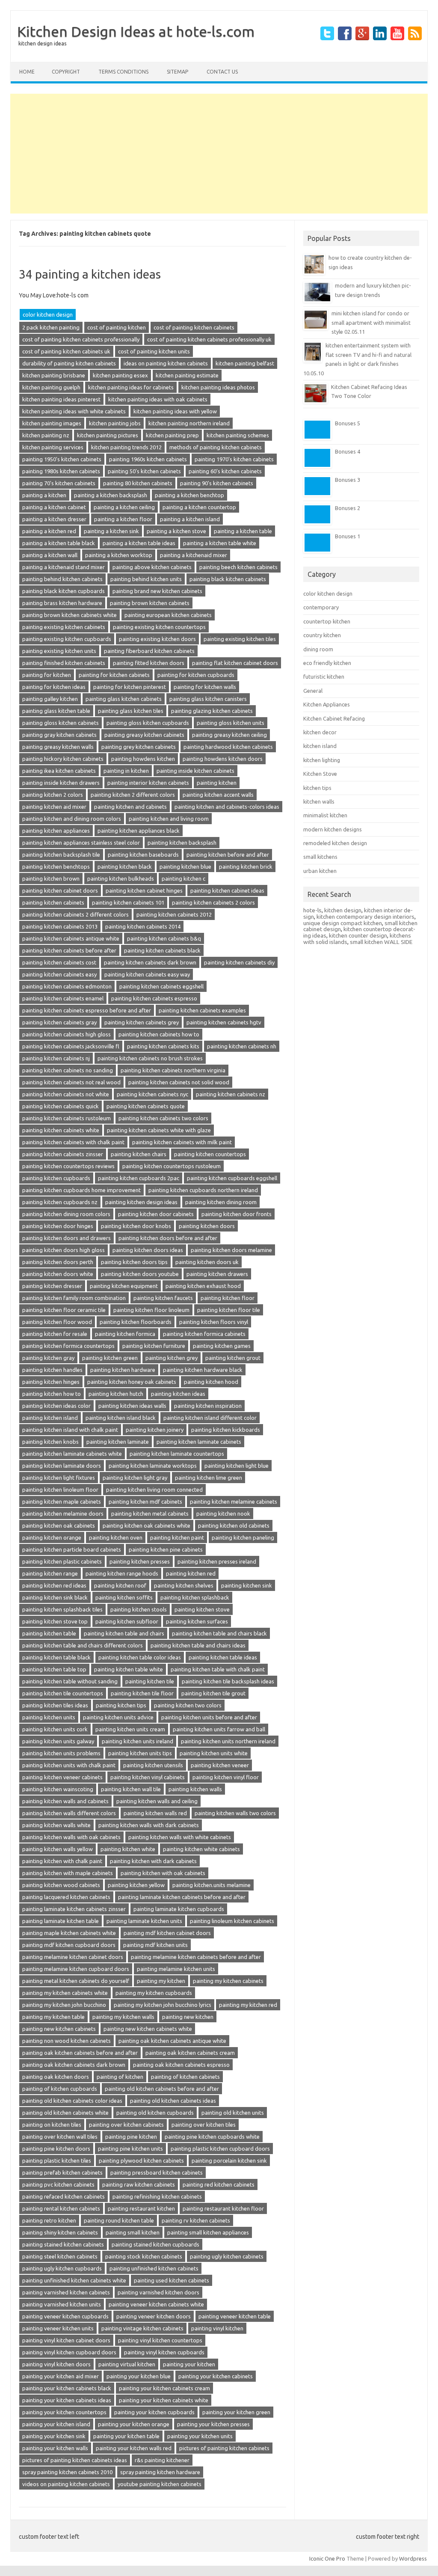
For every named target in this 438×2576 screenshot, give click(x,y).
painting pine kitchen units (130, 2149)
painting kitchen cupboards (56, 1178)
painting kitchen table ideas (223, 1657)
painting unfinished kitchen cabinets (154, 2268)
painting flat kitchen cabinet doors (235, 663)
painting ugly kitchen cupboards (62, 2268)
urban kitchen (320, 871)
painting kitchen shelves (184, 1585)
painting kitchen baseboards (143, 855)
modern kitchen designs (333, 829)
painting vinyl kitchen (217, 2328)
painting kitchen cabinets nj (56, 1058)
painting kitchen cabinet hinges (144, 890)
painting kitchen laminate (118, 1442)
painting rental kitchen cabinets (61, 2208)
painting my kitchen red (248, 2005)
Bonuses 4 (348, 451)
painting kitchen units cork (55, 1729)
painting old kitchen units (233, 2113)
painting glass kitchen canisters (208, 699)
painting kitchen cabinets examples (202, 1010)
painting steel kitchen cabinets (60, 2256)
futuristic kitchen (324, 677)
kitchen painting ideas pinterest (61, 399)
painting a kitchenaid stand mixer (64, 567)
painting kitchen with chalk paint (62, 1861)
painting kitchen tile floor (142, 1693)
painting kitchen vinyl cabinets (148, 1777)
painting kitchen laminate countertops (177, 1454)
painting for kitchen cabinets (114, 675)
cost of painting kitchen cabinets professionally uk (209, 339)
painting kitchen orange (52, 1537)
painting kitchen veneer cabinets (62, 1777)
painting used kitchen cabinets (172, 2280)
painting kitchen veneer (220, 1765)
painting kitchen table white (129, 1669)
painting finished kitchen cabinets (64, 663)
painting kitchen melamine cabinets (234, 1502)
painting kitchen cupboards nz (60, 1202)
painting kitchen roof (120, 1585)
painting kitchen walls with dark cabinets (149, 1825)
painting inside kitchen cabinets (195, 771)
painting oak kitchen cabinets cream (190, 2053)
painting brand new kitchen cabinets (157, 591)
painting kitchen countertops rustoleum (172, 1166)
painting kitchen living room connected (154, 1490)
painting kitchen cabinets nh (242, 1046)
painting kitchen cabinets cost (59, 962)
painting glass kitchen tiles (131, 711)
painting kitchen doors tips (134, 1262)
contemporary (321, 607)
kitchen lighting (322, 760)
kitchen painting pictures (108, 435)
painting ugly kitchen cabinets (227, 2256)
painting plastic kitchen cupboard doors (220, 2149)
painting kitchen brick (246, 867)
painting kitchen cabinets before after (69, 950)
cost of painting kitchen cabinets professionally (81, 339)
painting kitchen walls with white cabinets (180, 1837)
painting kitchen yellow (136, 1885)
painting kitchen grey (172, 1358)
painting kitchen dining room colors (66, 1214)
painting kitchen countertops (210, 1154)
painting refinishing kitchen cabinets (157, 2196)
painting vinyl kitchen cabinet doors (66, 2340)
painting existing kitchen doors (157, 639)
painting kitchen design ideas (141, 1202)
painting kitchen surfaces (197, 1621)
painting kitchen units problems (61, 1753)
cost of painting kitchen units (154, 351)
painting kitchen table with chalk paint (218, 1669)
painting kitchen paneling (243, 1537)
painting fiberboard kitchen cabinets (149, 651)
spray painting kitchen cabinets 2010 (67, 2472)
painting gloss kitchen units (231, 723)
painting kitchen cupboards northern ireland (203, 1190)
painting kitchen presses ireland (217, 1561)
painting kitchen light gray (135, 1478)
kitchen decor (320, 732)
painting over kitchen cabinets (126, 2125)
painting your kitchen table (126, 2436)
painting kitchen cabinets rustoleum (67, 1118)
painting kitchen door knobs (136, 1226)
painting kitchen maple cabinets (62, 1502)
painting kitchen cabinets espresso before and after (87, 1010)
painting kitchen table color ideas (140, 1657)
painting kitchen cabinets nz (231, 1094)
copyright (66, 72)
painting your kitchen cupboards (154, 2412)
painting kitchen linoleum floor (60, 1490)
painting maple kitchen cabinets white (69, 1933)
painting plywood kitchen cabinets (141, 2161)
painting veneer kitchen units (58, 2328)
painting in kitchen (126, 771)
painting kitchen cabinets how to (159, 1034)
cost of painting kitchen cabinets (194, 327)
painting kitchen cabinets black (162, 950)
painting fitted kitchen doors (149, 663)
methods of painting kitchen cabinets (216, 447)
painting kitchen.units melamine (212, 1885)
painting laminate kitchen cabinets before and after (182, 1897)
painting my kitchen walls (123, 2017)
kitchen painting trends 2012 (126, 447)
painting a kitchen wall (50, 555)
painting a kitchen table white (220, 543)
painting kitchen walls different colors (69, 1813)
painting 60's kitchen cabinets (225, 471)
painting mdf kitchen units (155, 1945)
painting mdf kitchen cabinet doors (167, 1933)
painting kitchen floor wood (57, 1322)
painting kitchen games (222, 1346)
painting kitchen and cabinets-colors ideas (227, 807)
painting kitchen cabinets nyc (152, 1094)
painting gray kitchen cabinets (59, 735)
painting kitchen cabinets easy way (147, 974)
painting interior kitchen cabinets (148, 783)
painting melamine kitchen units (176, 1969)
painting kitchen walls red (155, 1813)
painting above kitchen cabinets (152, 567)
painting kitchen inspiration (208, 1406)
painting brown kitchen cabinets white (70, 615)
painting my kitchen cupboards (154, 1993)
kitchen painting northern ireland (189, 423)
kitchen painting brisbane (54, 375)
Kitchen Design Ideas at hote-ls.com (136, 31)
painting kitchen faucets (163, 1298)
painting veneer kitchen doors (154, 2316)
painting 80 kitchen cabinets (138, 483)
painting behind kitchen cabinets (62, 579)
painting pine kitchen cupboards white (212, 2137)
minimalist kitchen (325, 815)
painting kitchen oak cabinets (59, 1525)
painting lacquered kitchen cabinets (66, 1897)
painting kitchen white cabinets (201, 1849)
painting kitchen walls (195, 1789)
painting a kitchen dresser (54, 519)
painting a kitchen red (49, 531)
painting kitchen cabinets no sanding (68, 1070)
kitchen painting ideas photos (218, 387)
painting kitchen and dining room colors (72, 819)
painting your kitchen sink (54, 2436)
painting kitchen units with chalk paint (69, 1765)
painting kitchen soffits (124, 1597)
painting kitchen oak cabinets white (146, 1525)
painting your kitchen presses (213, 2424)
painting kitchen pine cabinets (166, 1549)
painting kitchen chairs (139, 1154)
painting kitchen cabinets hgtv (224, 1022)
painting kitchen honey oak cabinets (132, 1382)
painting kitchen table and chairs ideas (198, 1645)
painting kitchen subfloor (127, 1621)
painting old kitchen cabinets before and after (162, 2089)
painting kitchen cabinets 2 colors (213, 902)
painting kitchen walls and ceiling (157, 1801)
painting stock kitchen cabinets (144, 2256)
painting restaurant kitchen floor (223, 2208)
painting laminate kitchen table (61, 1921)
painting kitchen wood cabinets (61, 1885)
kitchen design (343, 910)
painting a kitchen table (243, 531)
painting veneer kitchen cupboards (65, 2316)
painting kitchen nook (223, 1514)
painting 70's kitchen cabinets (59, 483)
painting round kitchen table (119, 2220)
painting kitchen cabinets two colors (163, 1118)
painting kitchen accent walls (218, 795)
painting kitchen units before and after (209, 1717)
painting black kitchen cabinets (228, 579)
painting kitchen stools (139, 1609)
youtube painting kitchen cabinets (160, 2484)
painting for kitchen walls (205, 687)
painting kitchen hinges (51, 1382)
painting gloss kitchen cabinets (61, 723)
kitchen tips (317, 788)
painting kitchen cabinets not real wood (71, 1082)
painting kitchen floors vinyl (214, 1322)
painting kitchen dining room (221, 1202)
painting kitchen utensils (153, 1765)
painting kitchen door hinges (58, 1226)
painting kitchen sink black (55, 1597)
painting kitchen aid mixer (54, 807)
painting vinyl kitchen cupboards (164, 2352)
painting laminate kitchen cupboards (179, 1909)
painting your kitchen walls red (134, 2448)
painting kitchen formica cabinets (204, 1334)
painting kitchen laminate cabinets (199, 1442)
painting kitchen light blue (237, 1466)
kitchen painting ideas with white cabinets (74, 411)
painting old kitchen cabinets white (65, 2113)
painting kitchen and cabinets (130, 807)
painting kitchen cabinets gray (59, 1022)
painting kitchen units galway (58, 1741)
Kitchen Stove (320, 774)
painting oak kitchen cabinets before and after (80, 2053)
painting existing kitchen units (59, 651)
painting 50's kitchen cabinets (144, 471)
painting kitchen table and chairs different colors (83, 1645)
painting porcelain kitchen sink (229, 2161)
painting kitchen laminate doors (62, 1466)
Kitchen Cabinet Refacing (334, 718)
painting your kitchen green (236, 2412)
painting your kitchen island (56, 2424)
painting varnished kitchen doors (158, 2292)
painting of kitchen (120, 2077)
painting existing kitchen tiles (240, 639)
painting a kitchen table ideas (139, 543)
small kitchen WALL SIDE (381, 942)
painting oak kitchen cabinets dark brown (74, 2065)
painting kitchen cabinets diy (239, 962)
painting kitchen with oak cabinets (163, 1873)
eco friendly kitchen (327, 663)
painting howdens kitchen (143, 759)
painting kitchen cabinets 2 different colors (75, 914)
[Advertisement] (219, 154)
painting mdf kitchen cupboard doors (69, 1945)
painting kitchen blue (185, 867)
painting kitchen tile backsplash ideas (228, 1681)
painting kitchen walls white (56, 1825)
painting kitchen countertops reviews (68, 1166)
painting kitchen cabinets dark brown (150, 962)
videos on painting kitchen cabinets (66, 2484)
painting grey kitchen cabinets (139, 747)
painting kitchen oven (116, 1537)
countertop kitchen (327, 621)
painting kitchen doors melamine (231, 1250)
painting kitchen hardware (123, 1370)
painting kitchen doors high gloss (64, 1250)
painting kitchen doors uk (207, 1262)
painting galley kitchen (50, 699)
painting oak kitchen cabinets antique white (172, 2041)
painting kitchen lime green (209, 1478)
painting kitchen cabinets (53, 902)
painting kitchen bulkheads (121, 878)
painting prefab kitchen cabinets (62, 2172)
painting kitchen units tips (140, 1753)
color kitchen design (48, 315)
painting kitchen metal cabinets (150, 1514)
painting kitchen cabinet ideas (227, 890)
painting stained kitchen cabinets (63, 2244)
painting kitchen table (49, 1633)
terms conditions (123, 72)
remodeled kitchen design (335, 843)
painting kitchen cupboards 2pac (139, 1178)
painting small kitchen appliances (208, 2232)
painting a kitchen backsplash (111, 495)
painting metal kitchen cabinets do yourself (76, 1981)
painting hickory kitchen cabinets (63, 759)
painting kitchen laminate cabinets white (72, 1454)
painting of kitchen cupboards (60, 2089)
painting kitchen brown (51, 878)
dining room (318, 649)
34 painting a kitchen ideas (90, 274)
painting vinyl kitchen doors (56, 2364)
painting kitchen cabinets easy (59, 974)
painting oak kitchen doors (56, 2077)
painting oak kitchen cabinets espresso (181, 2065)
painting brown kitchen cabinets (150, 603)
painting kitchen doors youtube (140, 1274)
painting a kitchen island (190, 519)
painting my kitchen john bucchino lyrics (163, 2005)
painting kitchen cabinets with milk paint (182, 1142)
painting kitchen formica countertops (68, 1346)
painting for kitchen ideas (54, 687)
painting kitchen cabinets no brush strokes (150, 1058)
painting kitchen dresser (52, 1286)
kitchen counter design (358, 935)
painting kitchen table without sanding (70, 1681)
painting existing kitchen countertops (159, 627)
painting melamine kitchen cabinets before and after (196, 1957)
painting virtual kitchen (127, 2364)
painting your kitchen (189, 2364)
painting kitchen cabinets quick (61, 1106)
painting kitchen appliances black (139, 831)
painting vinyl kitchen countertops (160, 2340)
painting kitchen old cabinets (234, 1525)
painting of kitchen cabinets (185, 2077)
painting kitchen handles (52, 1370)
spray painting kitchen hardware (160, 2472)
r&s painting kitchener (162, 2460)
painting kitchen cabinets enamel (63, 998)
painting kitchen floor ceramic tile (64, 1310)
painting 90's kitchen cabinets (217, 483)
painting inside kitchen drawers (61, 783)
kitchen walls (319, 801)
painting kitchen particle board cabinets (72, 1549)
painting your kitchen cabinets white (164, 2400)
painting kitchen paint (177, 1537)
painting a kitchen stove (176, 531)
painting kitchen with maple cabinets (68, 1873)
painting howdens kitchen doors (223, 759)
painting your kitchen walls (55, 2448)
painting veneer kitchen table (235, 2316)
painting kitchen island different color (210, 1418)
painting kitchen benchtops (56, 867)
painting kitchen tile (150, 1681)
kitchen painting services (53, 447)
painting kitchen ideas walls (132, 1406)
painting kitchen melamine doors (63, 1514)
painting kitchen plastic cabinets (62, 1561)
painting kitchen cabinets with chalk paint (73, 1142)
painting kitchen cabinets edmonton (67, 986)
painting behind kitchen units (146, 579)
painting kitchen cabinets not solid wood (179, 1082)
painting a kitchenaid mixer (194, 555)
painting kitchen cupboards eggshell (232, 1178)
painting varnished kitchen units (62, 2304)
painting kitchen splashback (195, 1597)
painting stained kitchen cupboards (155, 2244)
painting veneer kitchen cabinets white (156, 2304)
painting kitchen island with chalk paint (70, 1430)
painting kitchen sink (247, 1585)
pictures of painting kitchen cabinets (224, 2448)
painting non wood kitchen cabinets (67, 2041)
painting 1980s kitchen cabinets (61, 471)
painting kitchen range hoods (122, 1573)
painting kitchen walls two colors (235, 1813)
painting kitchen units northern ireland (228, 1741)
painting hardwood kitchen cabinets (228, 747)
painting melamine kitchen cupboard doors (76, 1969)
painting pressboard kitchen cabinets (157, 2172)
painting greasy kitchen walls (58, 747)
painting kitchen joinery (155, 1430)
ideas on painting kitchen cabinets (166, 363)
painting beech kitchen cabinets (238, 567)
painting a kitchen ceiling (124, 507)
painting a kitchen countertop (199, 507)
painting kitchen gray (48, 1358)
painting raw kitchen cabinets (139, 2184)
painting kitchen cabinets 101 (128, 902)
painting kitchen (217, 783)
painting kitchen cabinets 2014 (143, 926)
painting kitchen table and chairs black (219, 1633)
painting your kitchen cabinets (216, 2376)
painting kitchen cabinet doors (60, 890)
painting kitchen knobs (50, 1442)
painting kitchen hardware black (203, 1370)
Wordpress (413, 2558)
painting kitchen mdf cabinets (145, 1502)
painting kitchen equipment (124, 1286)
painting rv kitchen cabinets (196, 2220)
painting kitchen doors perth (58, 1262)
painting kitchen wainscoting (58, 1789)
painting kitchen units (49, 1717)
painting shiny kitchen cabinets (60, 2232)
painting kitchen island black (121, 1418)
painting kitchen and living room (169, 819)
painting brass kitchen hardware (62, 603)
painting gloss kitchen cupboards (148, 723)
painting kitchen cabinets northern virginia (173, 1070)
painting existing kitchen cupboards (67, 639)
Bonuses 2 (348, 508)
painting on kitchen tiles (52, 2125)
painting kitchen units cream (130, 1729)
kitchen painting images (52, 423)
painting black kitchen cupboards (64, 591)
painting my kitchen (161, 1981)
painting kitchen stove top (55, 1621)
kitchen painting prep (172, 435)
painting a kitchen (44, 495)
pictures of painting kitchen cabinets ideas (75, 2460)
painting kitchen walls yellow (58, 1849)
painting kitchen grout (233, 1358)
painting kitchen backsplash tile (61, 855)
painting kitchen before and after (228, 855)
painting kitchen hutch (116, 1394)
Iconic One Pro (327, 2558)
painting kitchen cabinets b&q (164, 938)
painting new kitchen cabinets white (148, 2029)
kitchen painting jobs (115, 423)
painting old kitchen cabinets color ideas (72, 2101)
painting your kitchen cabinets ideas (67, 2400)
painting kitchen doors (207, 1226)
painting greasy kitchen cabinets (144, 735)
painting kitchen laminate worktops (153, 1466)
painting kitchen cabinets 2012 (174, 914)
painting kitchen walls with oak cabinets (71, 1837)
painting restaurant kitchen (141, 2208)
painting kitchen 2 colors (53, 795)
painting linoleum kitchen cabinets (232, 1921)
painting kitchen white (128, 1849)
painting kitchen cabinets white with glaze (159, 1130)
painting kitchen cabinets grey (142, 1022)
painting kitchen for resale (55, 1334)
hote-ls (312, 910)
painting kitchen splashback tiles (62, 1609)
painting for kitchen (47, 675)
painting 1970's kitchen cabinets (234, 459)
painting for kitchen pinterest (130, 687)
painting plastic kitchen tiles (57, 2161)
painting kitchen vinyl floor (226, 1777)
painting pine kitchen (131, 2137)
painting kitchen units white (214, 1753)
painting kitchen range (50, 1573)
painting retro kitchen (49, 2220)
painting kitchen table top (54, 1669)
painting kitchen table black (56, 1657)
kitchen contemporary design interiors (365, 917)
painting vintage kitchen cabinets (142, 2328)
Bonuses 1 (348, 536)
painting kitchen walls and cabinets (65, 1801)
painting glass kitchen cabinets (124, 699)
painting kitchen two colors (188, 1705)
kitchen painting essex (120, 375)
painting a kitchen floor (123, 519)
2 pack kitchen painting (51, 327)
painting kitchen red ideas (54, 1585)
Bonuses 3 (348, 480)
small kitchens (320, 857)
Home (27, 72)
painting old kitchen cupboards (155, 2113)
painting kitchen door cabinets (156, 1214)
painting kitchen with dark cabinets (153, 1861)
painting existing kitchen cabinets (64, 627)
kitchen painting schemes (238, 435)
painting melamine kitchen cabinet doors (73, 1957)
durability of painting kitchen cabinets (69, 363)
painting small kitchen (133, 2232)
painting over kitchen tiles (204, 2125)
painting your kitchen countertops (64, 2412)
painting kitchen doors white (58, 1274)
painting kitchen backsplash (182, 843)
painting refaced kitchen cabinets (64, 2196)
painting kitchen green (110, 1358)
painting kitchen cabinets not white (66, 1094)
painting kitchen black (125, 867)
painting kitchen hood (211, 1382)
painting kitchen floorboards (136, 1322)
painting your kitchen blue (139, 2376)
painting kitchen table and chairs (124, 1633)
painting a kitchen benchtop (189, 495)
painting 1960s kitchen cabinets (148, 459)
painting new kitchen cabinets (59, 2029)
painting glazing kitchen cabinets (212, 711)
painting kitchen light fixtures (59, 1478)
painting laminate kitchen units (144, 1921)
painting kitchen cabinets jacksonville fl (71, 1046)
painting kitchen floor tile (229, 1310)
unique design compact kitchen (343, 923)
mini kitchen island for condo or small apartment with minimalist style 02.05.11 (371, 322)
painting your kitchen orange (134, 2424)
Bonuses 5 (348, 423)
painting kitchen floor (228, 1298)
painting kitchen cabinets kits (163, 1046)
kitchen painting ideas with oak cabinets (158, 399)
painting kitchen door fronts (237, 1214)
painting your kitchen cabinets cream (164, 2388)
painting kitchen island (50, 1418)
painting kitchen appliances (56, 831)
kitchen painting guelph (51, 387)
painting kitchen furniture (154, 1346)
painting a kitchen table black (59, 543)
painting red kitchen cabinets (219, 2184)
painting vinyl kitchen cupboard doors (69, 2352)
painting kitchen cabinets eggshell (161, 986)
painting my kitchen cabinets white (65, 1993)
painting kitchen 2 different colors (133, 795)
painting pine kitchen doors (56, 2149)
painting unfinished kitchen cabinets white (74, 2280)
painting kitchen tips (121, 1705)
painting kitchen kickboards (226, 1430)
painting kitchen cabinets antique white (71, 938)
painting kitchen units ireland (138, 1741)
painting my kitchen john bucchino (64, 2005)
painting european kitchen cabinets (168, 615)
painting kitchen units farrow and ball (219, 1729)
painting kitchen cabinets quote (146, 1106)
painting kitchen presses (140, 1561)
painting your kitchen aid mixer (61, 2376)
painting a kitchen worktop (119, 555)
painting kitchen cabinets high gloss (67, 1034)
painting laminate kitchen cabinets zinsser (74, 1909)
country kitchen (322, 635)
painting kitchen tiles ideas (55, 1705)
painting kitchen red (191, 1573)
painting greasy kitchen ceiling (229, 735)
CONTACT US (222, 72)
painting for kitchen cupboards (196, 675)
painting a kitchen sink (111, 531)
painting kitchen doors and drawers (67, 1238)
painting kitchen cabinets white (61, 1130)
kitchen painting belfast (245, 363)
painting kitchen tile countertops (63, 1693)
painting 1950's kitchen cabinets (62, 459)
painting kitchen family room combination (74, 1298)
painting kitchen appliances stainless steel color (81, 843)
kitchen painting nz (46, 435)
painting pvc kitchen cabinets (58, 2184)
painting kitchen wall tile (131, 1789)
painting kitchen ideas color (56, 1406)
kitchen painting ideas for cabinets (131, 387)
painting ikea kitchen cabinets (59, 771)
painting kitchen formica (125, 1334)
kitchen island (320, 746)
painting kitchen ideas (178, 1394)
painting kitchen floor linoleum (151, 1310)
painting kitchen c (183, 878)
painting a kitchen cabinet (54, 507)
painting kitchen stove (202, 1609)
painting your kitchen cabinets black (67, 2388)
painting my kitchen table (53, 2017)
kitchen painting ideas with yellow (175, 411)
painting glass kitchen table (56, 711)
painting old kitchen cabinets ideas (173, 2101)
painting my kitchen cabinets (228, 1981)
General (313, 691)
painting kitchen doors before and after (168, 1238)
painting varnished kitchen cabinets (66, 2292)
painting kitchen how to (52, 1394)
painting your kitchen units (200, 2436)
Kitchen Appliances (327, 704)
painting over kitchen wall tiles (60, 2137)
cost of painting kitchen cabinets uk (66, 351)
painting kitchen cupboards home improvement (81, 1190)
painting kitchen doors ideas (148, 1250)
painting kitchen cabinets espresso (154, 998)
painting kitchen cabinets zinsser (63, 1154)
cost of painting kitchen (117, 327)
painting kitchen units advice (118, 1717)
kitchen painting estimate (187, 375)
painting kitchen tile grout (213, 1693)
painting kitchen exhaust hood (203, 1286)
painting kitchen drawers (217, 1274)
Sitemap (178, 72)
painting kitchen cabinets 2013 (60, 926)
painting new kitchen (188, 2017)
